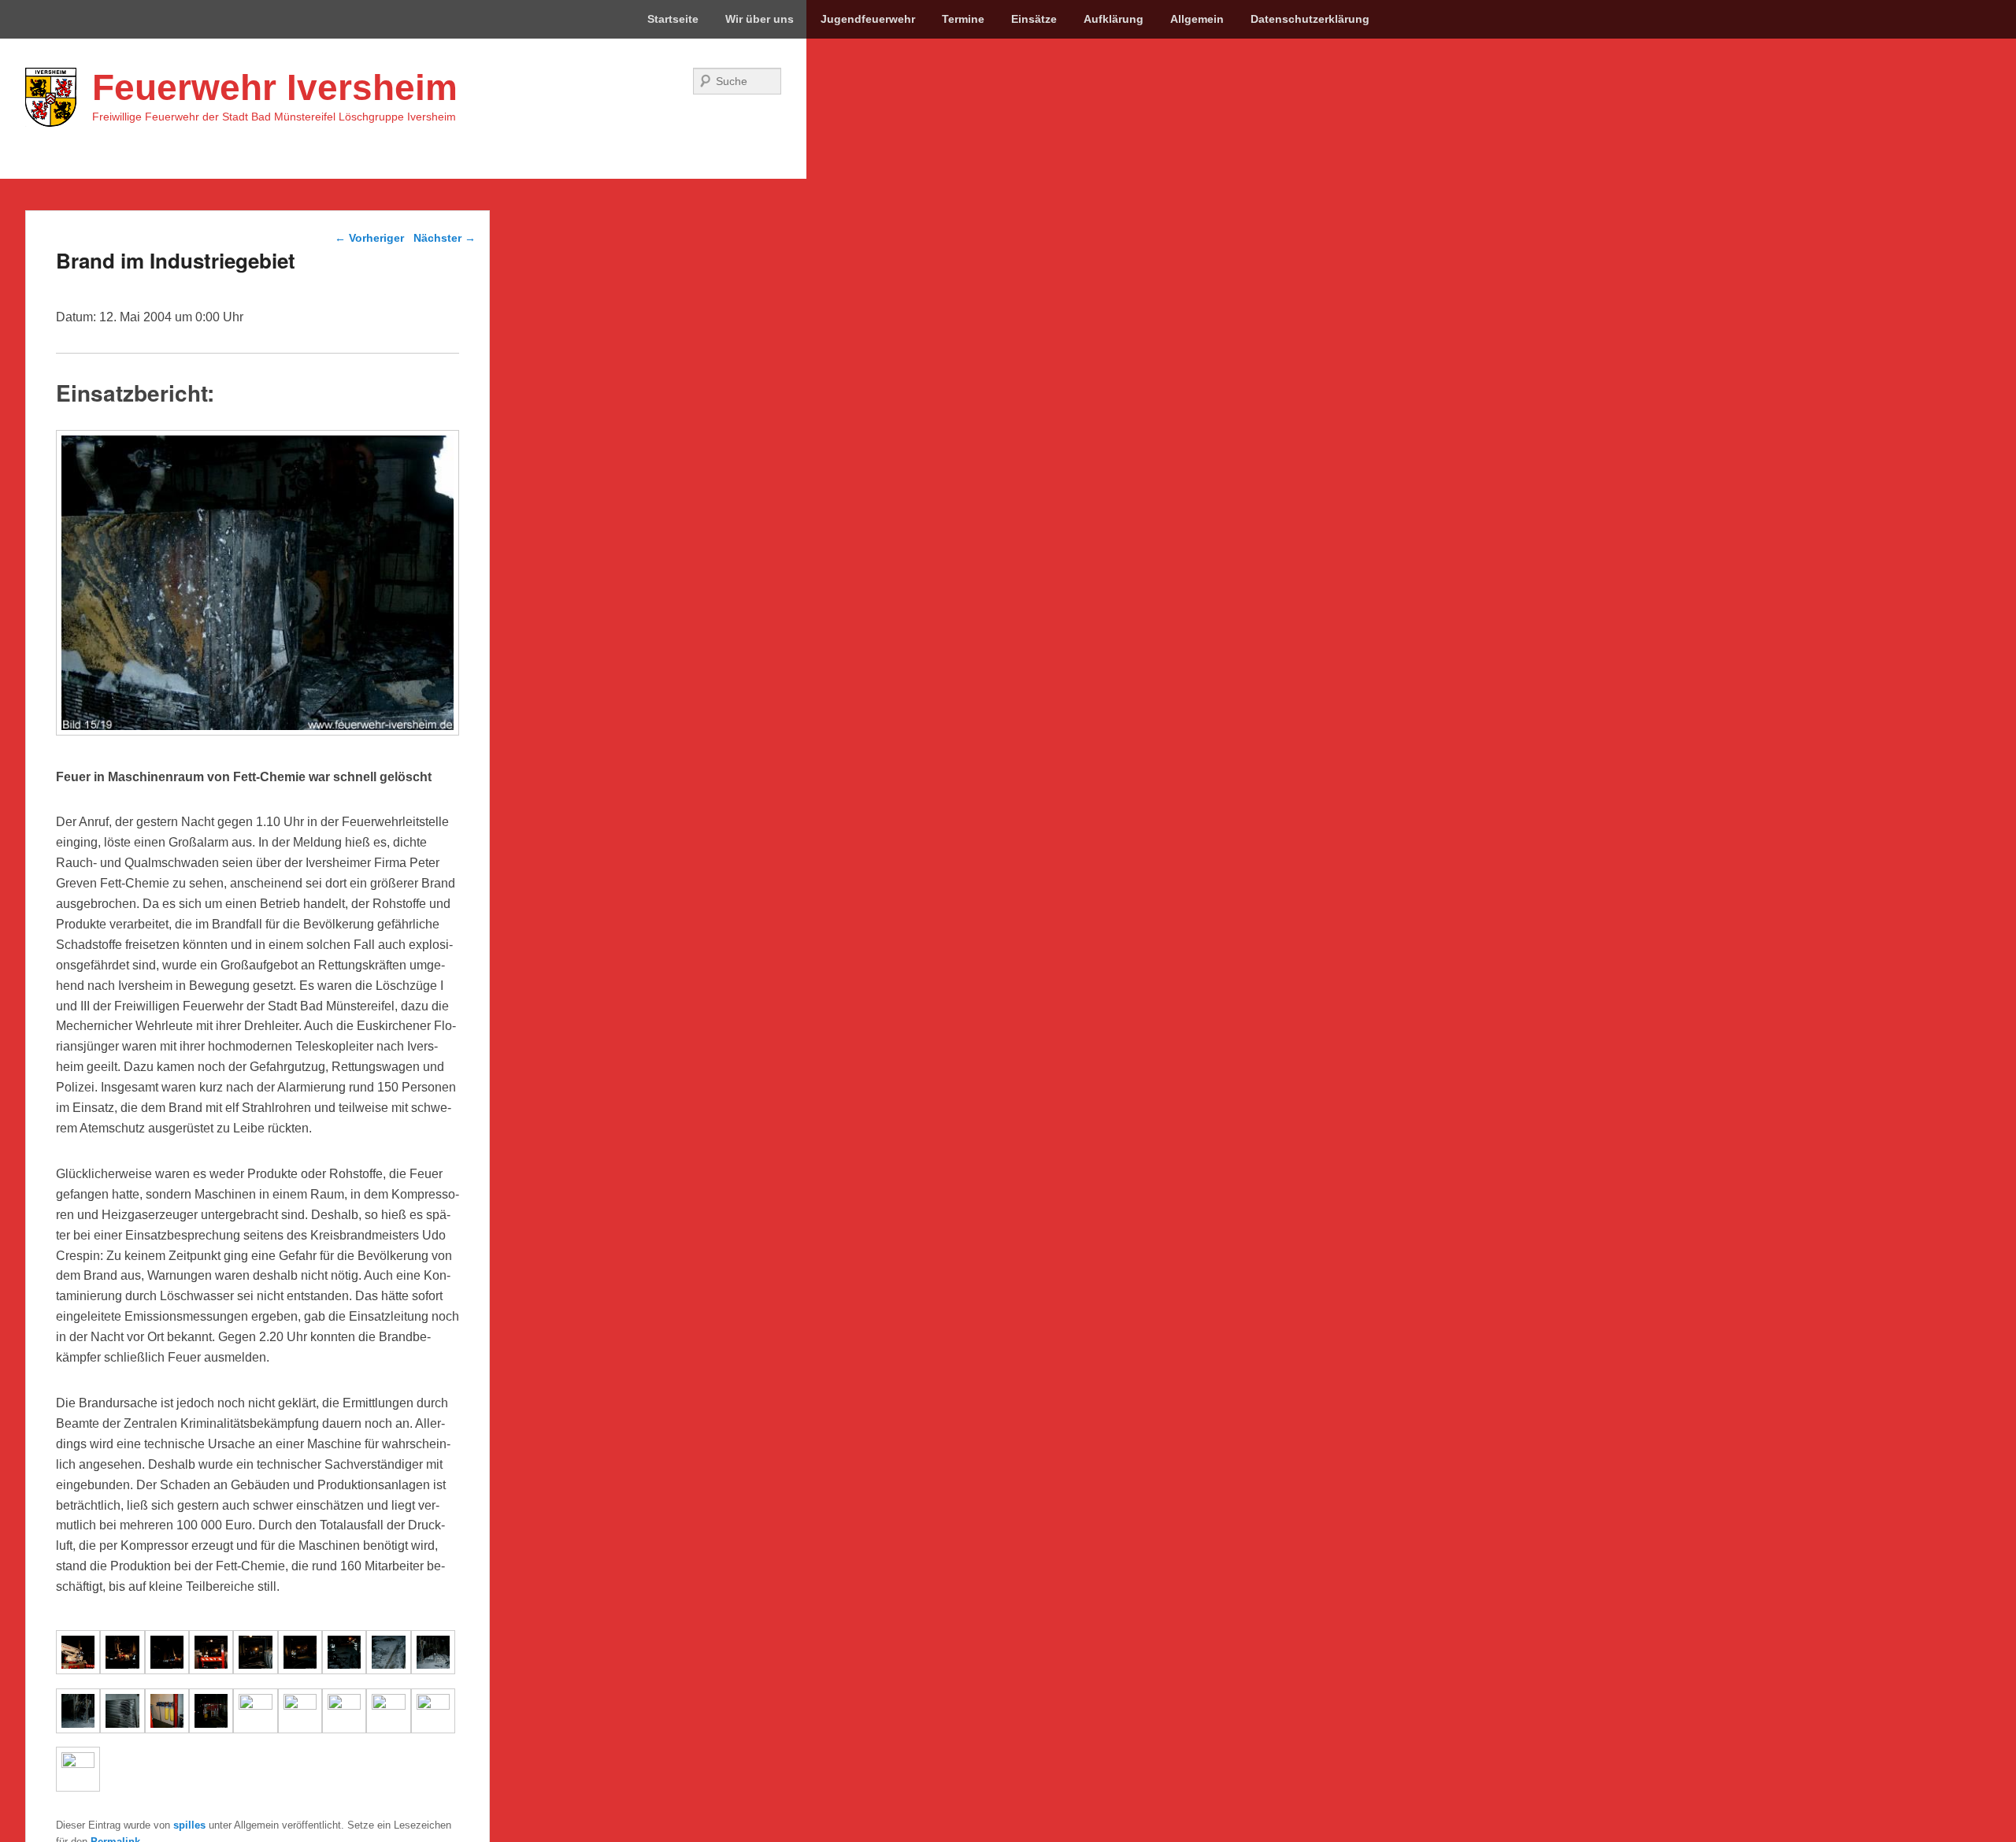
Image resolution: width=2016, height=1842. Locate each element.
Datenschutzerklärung (1310, 19)
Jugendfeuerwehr (868, 19)
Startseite (673, 19)
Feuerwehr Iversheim (275, 87)
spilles (189, 1825)
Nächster (445, 238)
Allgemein (1197, 19)
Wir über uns (760, 19)
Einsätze (1034, 19)
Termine (963, 19)
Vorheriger (369, 238)
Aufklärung (1114, 19)
